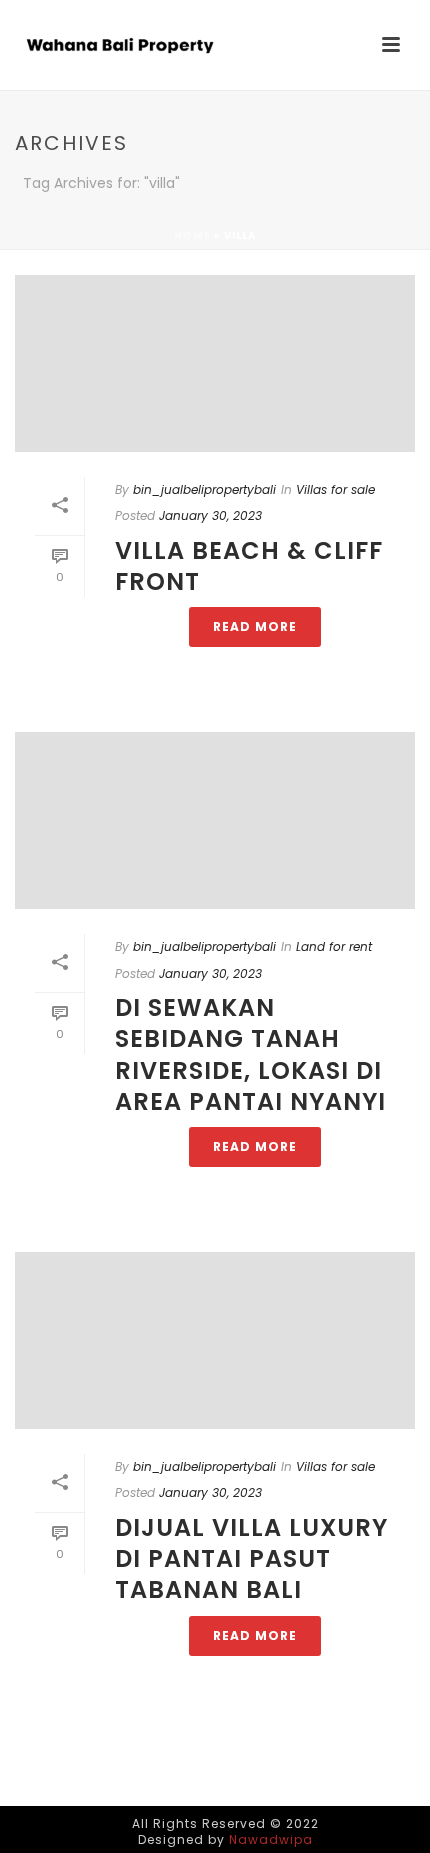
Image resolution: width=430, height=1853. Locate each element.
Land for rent (334, 946)
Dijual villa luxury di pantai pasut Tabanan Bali (251, 1558)
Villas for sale (335, 489)
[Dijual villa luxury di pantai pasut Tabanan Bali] (215, 1340)
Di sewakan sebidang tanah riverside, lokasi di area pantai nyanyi (250, 1054)
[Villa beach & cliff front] (215, 363)
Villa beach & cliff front (249, 566)
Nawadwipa (271, 1839)
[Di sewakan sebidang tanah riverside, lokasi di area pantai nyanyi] (215, 820)
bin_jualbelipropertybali (204, 489)
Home (192, 235)
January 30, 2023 (210, 515)
